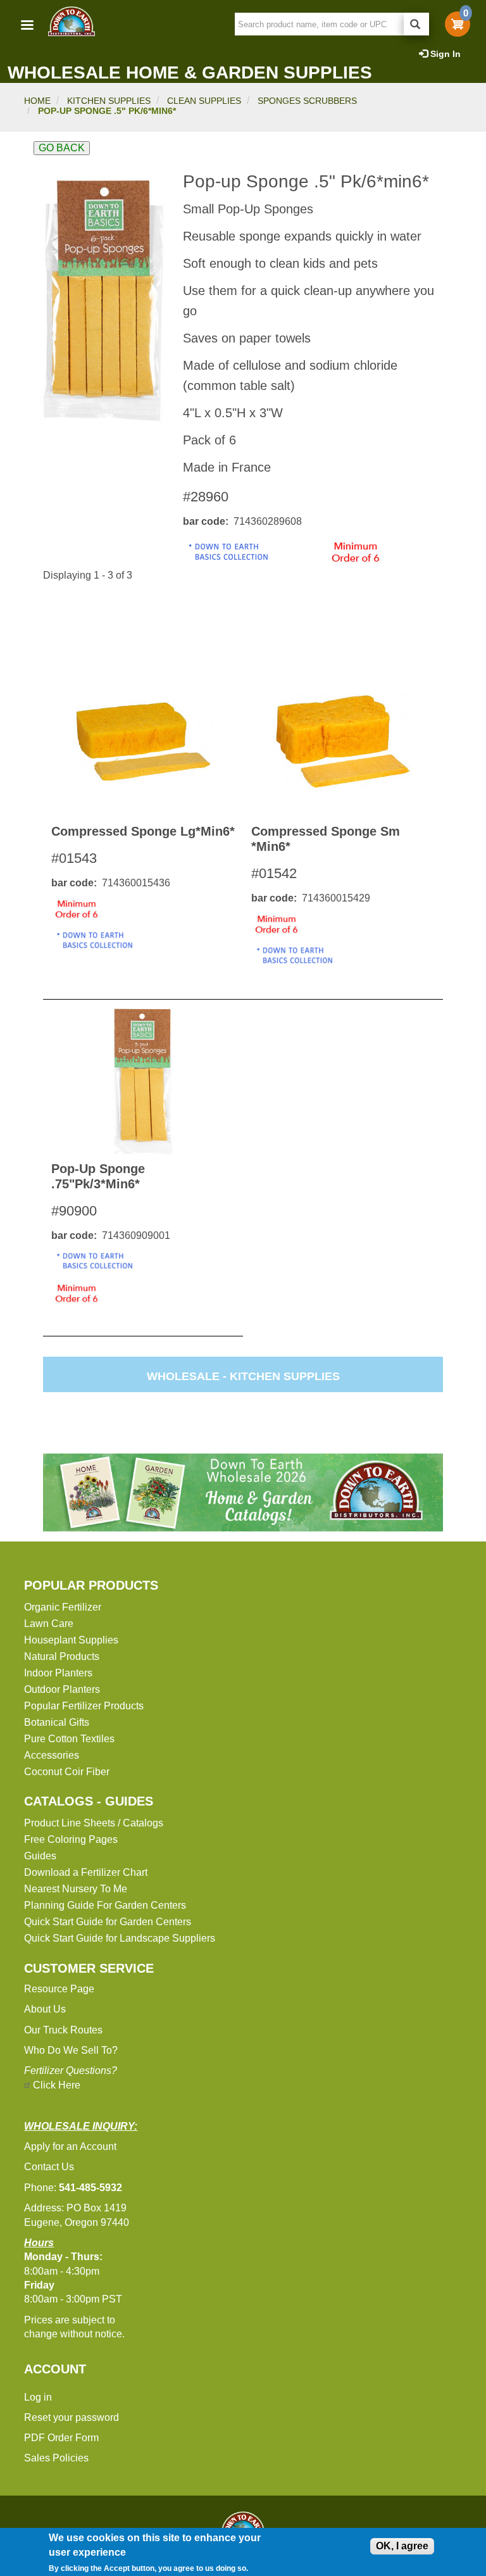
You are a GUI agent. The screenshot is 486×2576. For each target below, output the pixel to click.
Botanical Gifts (57, 1722)
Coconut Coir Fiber (67, 1772)
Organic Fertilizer (63, 1607)
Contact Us (49, 2167)
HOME (37, 101)
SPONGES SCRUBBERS (307, 101)
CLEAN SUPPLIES (204, 101)
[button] (103, 301)
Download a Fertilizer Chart (86, 1872)
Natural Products (62, 1656)
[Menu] (27, 26)
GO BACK (62, 148)
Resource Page (59, 1989)
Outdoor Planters (62, 1689)
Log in (38, 2397)
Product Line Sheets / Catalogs (94, 1823)
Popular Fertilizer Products (84, 1706)
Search (416, 24)
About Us (45, 2009)
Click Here (57, 2085)
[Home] (71, 21)
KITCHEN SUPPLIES (109, 101)
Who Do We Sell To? (71, 2050)
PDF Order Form (61, 2438)
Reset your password (72, 2417)
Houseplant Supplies (71, 1640)
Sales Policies (56, 2458)
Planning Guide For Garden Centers (105, 1905)
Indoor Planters (58, 1673)
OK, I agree (402, 2546)
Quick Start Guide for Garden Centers (108, 1922)
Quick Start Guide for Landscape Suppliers (120, 1938)
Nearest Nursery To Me (76, 1889)
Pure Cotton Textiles (69, 1739)
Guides (40, 1856)
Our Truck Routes (63, 2030)
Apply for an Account (70, 2146)
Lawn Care (49, 1624)
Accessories (52, 1755)
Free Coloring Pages (71, 1839)
